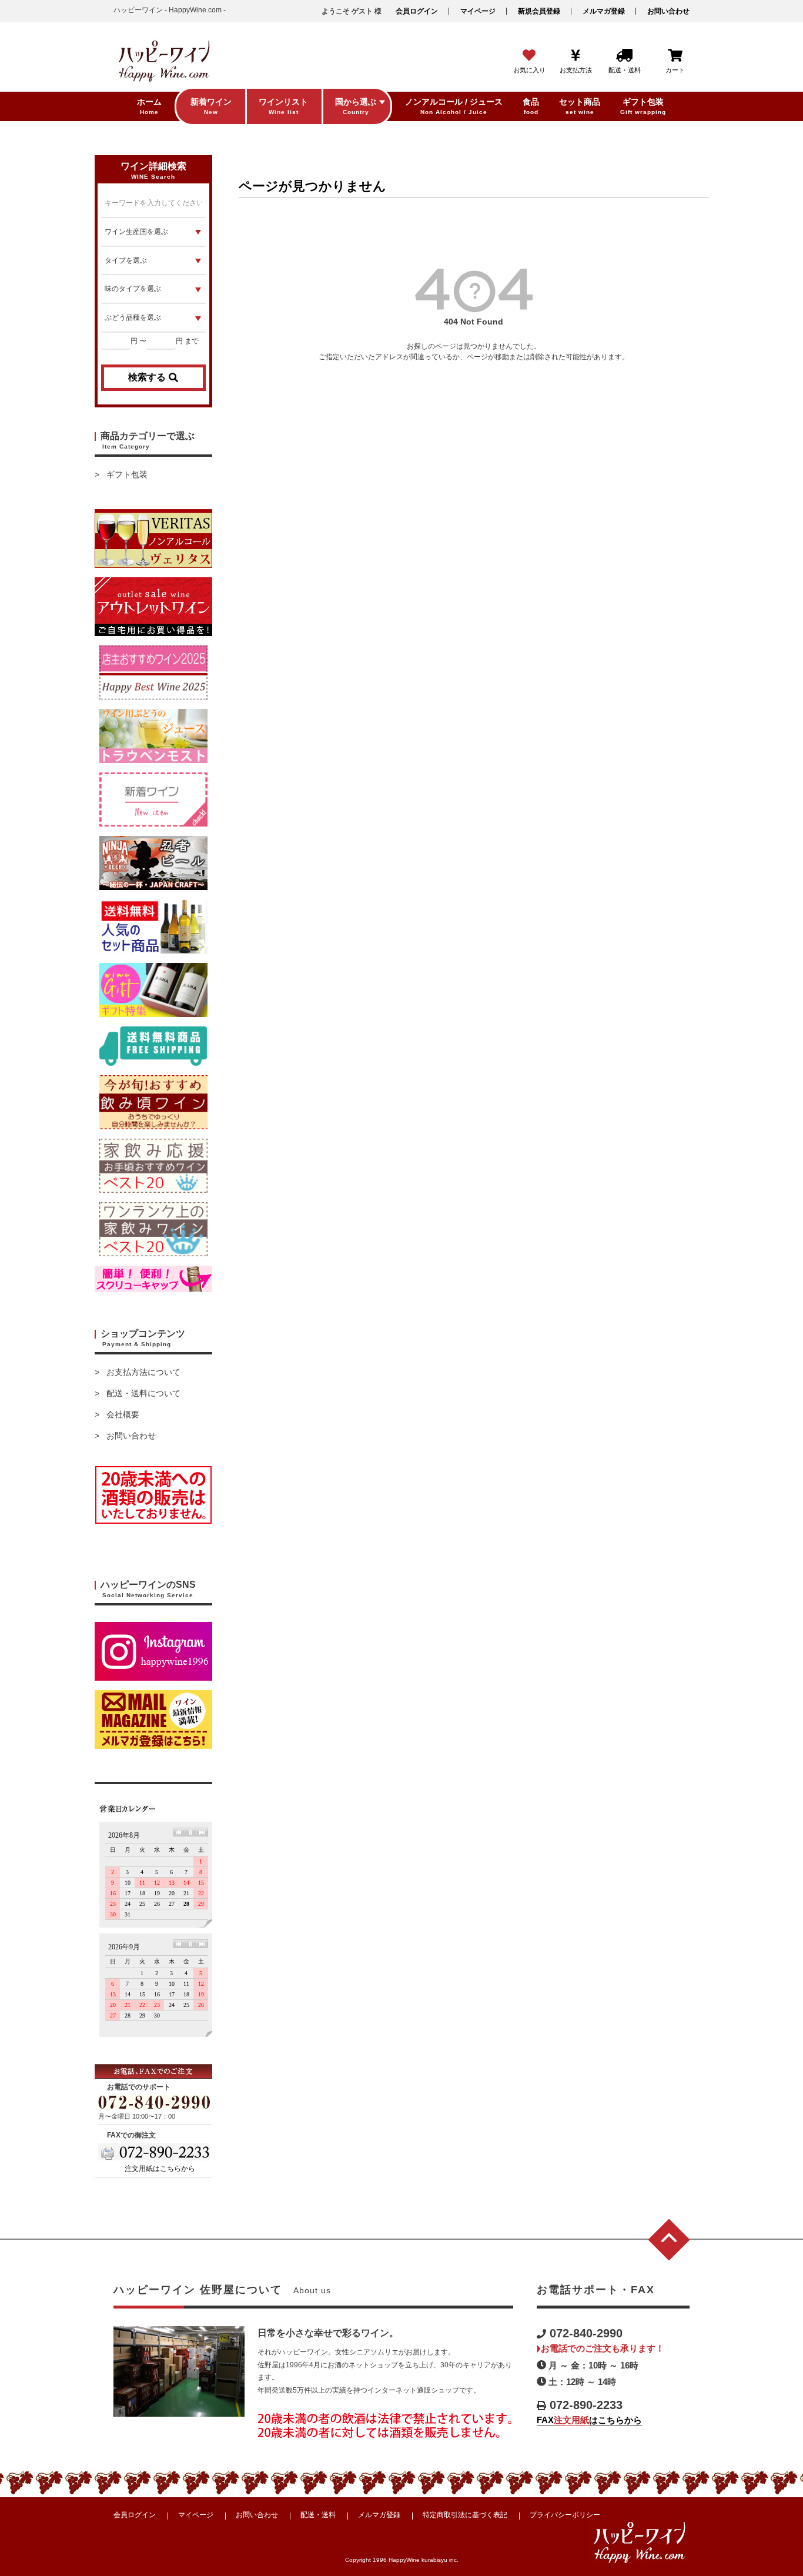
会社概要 (123, 1414)
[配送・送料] (624, 56)
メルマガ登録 (604, 11)
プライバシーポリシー (565, 2515)
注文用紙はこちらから (160, 2169)
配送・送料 (318, 2515)
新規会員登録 (539, 11)
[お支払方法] (576, 56)
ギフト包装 (127, 474)
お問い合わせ (668, 11)
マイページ (478, 11)
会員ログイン (417, 11)
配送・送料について (143, 1393)
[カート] (675, 56)
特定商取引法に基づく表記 (465, 2515)
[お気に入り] (529, 56)
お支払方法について (143, 1372)
